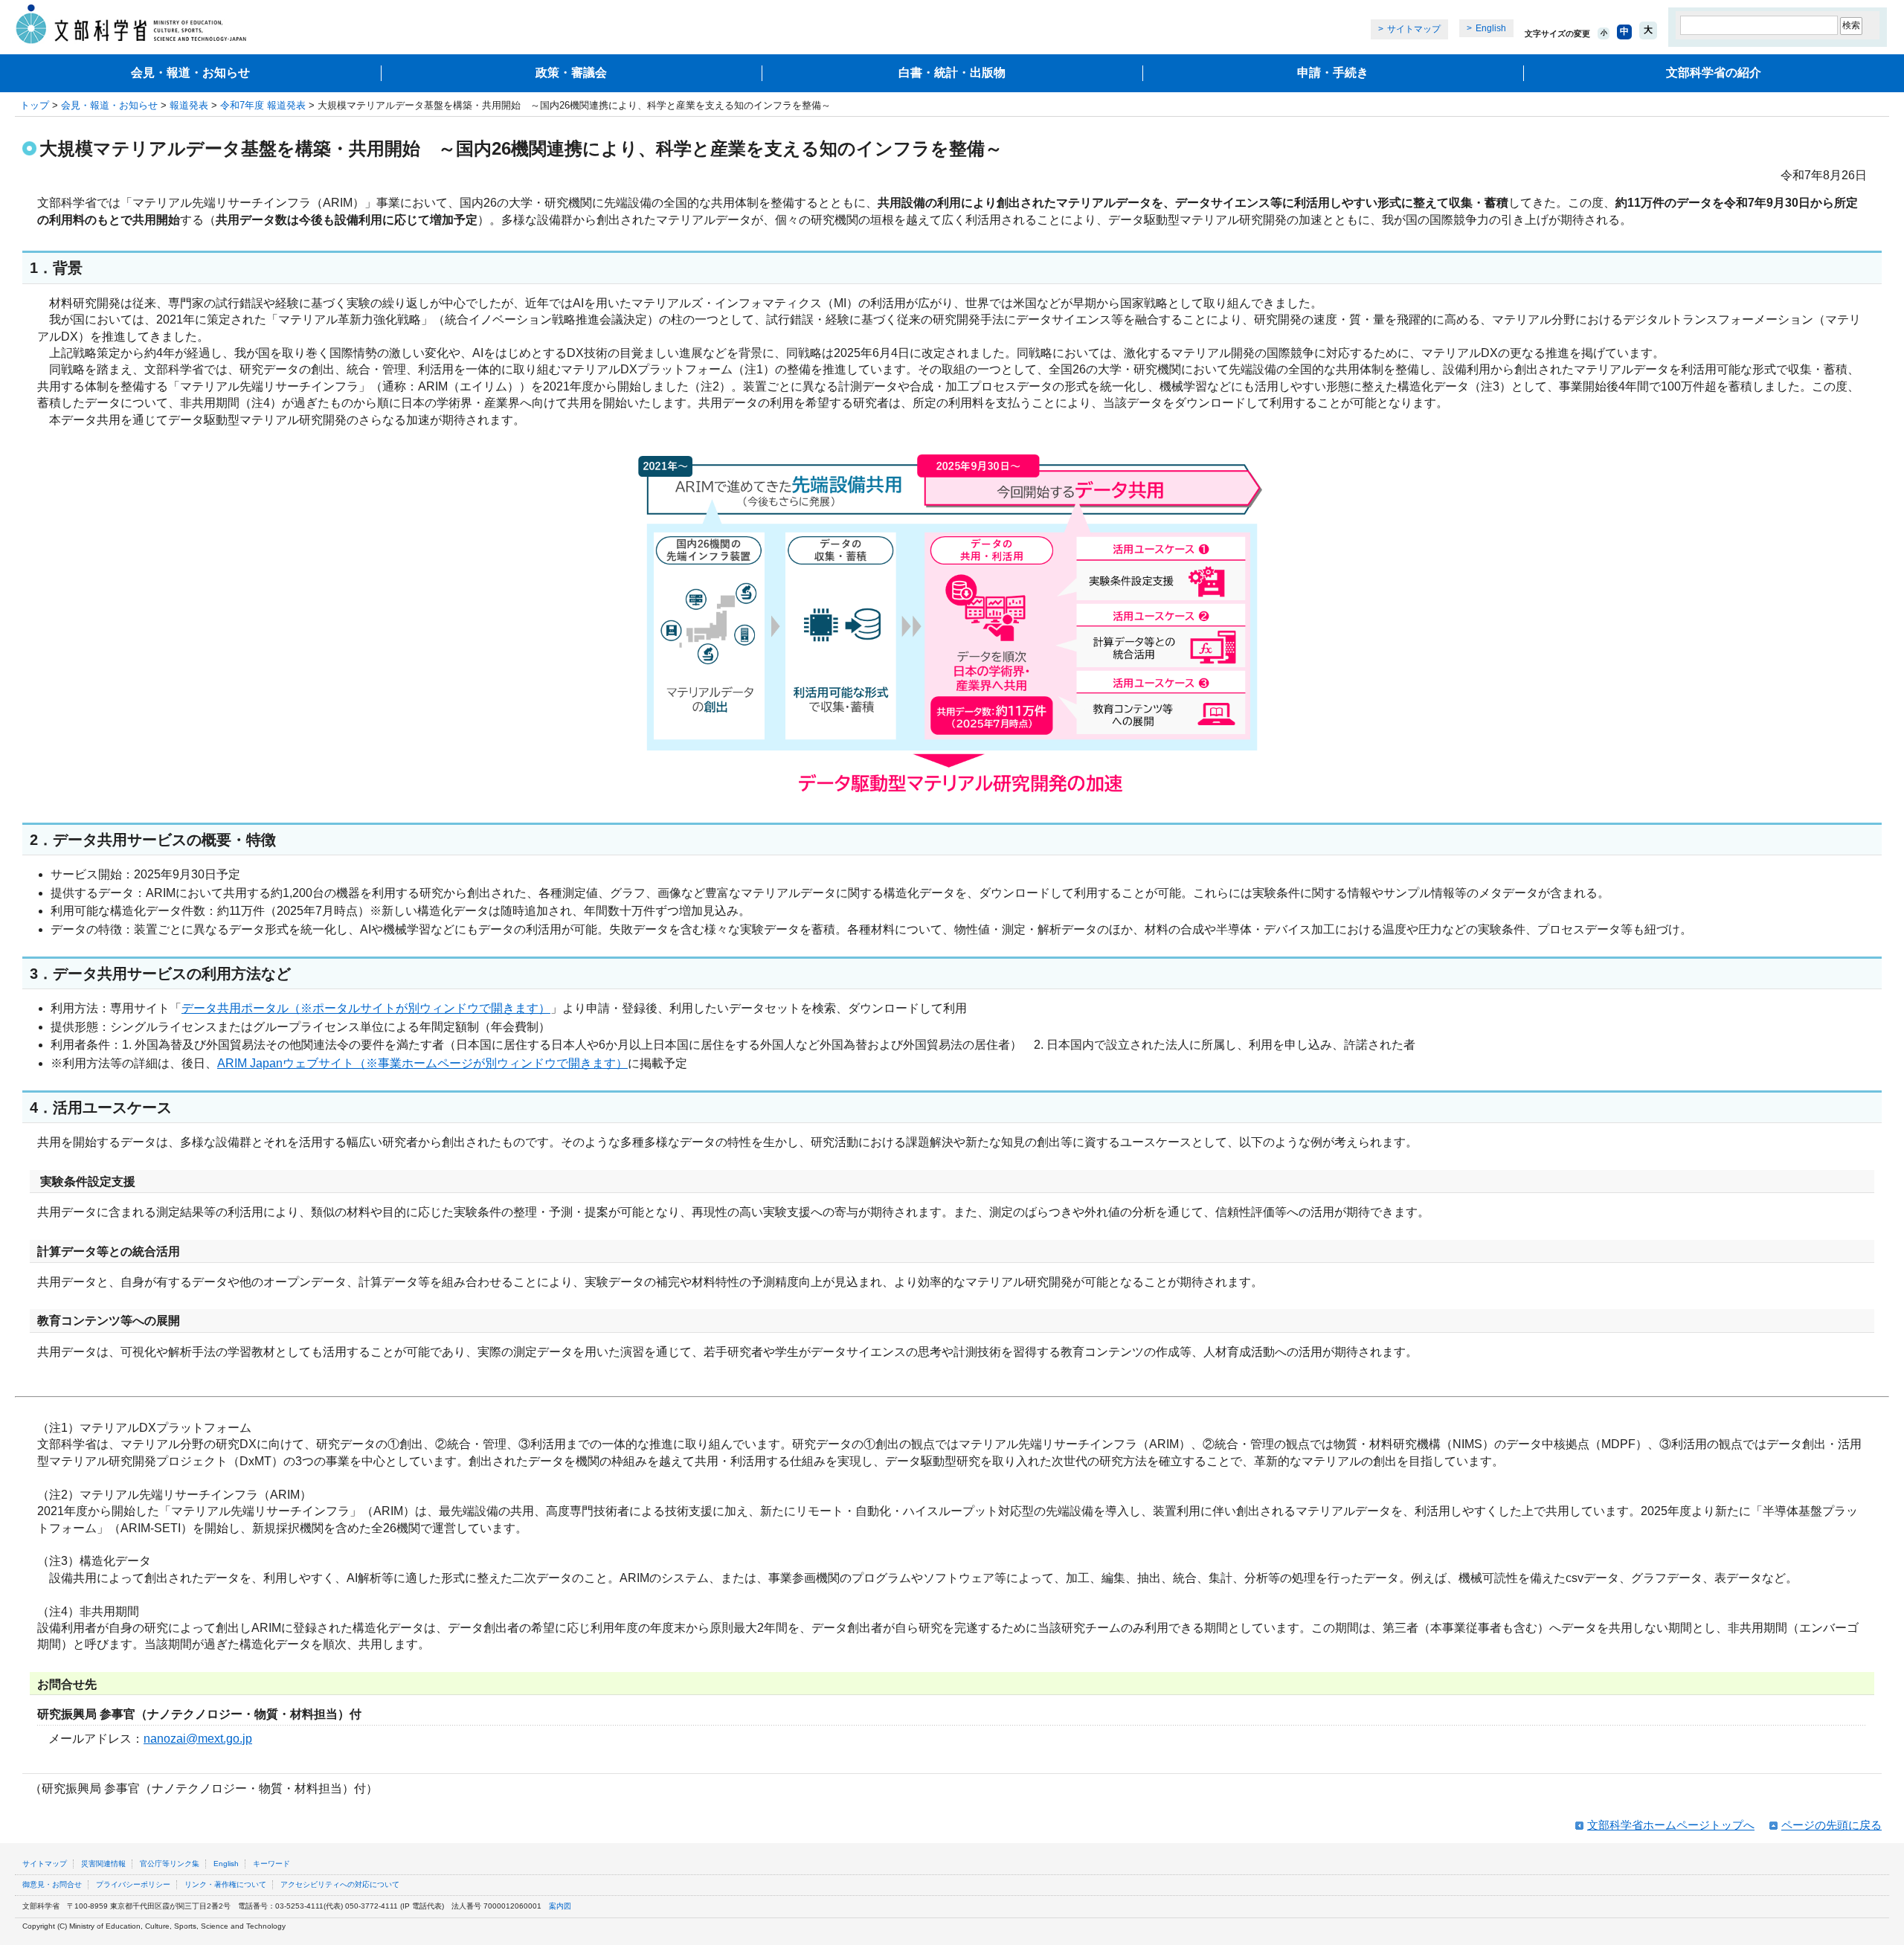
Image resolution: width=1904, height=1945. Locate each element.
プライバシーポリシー (133, 1884)
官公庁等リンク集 (170, 1864)
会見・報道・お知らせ (190, 73)
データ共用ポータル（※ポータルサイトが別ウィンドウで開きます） (366, 1008)
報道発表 (189, 105)
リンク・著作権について (225, 1884)
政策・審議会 (571, 73)
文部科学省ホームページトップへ (1671, 1825)
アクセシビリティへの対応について (340, 1884)
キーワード (271, 1864)
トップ (35, 105)
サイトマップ (1414, 29)
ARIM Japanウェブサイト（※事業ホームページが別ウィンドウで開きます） (422, 1063)
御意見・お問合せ (52, 1884)
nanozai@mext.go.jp (198, 1739)
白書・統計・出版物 (952, 73)
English (1491, 28)
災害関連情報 (103, 1864)
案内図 (560, 1906)
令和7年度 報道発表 (263, 105)
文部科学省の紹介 (1714, 73)
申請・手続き (1333, 73)
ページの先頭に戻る (1831, 1825)
